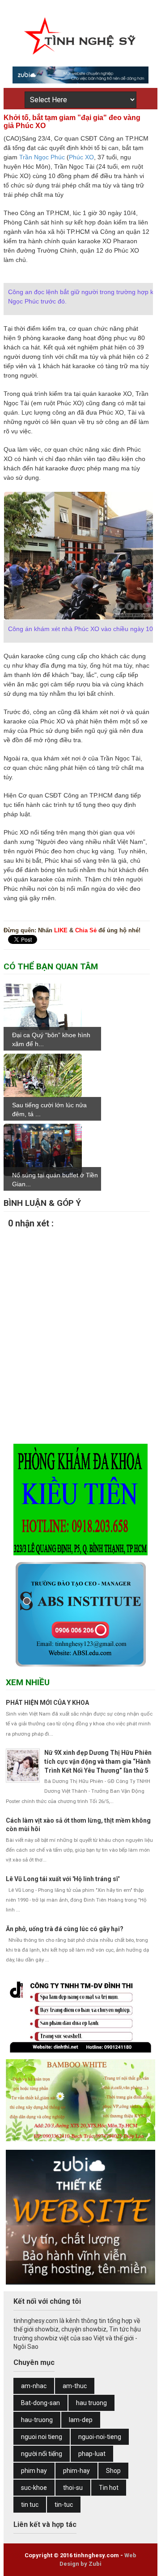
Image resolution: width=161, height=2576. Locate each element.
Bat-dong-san (40, 2403)
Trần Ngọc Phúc (42, 157)
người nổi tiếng (42, 2454)
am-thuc (75, 2386)
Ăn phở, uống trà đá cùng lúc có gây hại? (65, 1929)
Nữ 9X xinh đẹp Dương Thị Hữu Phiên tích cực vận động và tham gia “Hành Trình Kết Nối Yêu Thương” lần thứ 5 (98, 1761)
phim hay (34, 2471)
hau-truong (37, 2420)
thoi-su (73, 2488)
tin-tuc (64, 2505)
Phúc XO (81, 157)
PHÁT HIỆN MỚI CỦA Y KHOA (47, 1703)
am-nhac (34, 2386)
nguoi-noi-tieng (100, 2437)
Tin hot (109, 2488)
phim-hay (76, 2471)
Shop (113, 2471)
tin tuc (30, 2505)
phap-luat (92, 2454)
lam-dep (81, 2420)
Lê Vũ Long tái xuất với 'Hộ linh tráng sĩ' (63, 1879)
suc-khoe (34, 2488)
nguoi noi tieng (42, 2437)
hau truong (91, 2403)
